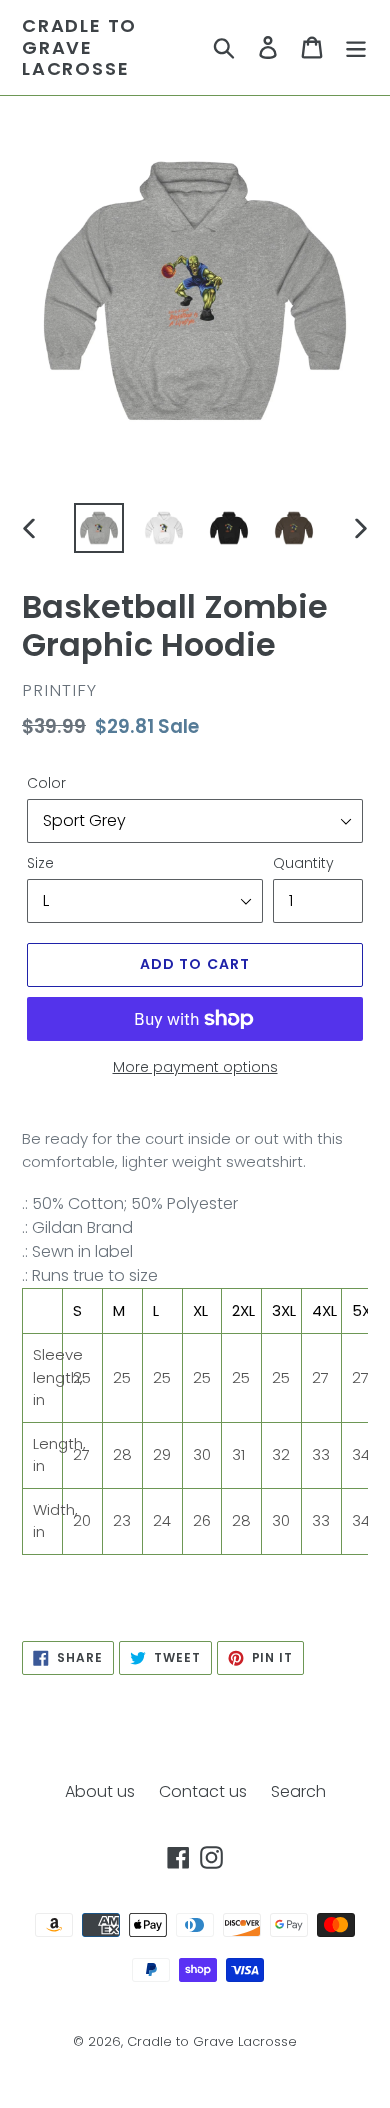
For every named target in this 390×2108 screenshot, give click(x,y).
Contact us (203, 1791)
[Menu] (356, 47)
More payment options (195, 1067)
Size (40, 863)
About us (100, 1791)
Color (46, 783)
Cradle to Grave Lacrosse (79, 47)
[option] (99, 528)
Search (298, 1791)
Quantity (303, 863)
